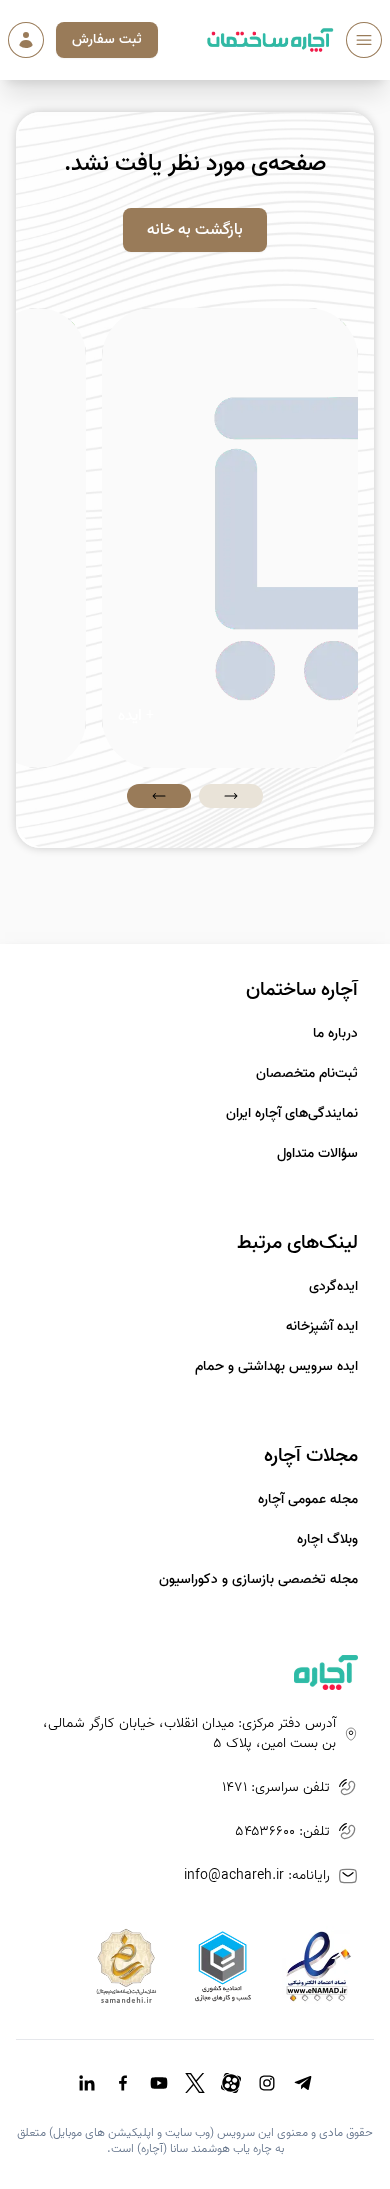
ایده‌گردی (333, 1287)
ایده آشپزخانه (322, 1327)
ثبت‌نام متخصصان (307, 1074)
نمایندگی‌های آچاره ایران (292, 1114)
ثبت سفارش (107, 39)
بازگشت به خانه (195, 230)
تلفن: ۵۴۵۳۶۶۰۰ (282, 1832)
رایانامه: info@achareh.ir (257, 1876)
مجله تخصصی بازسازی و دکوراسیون (258, 1580)
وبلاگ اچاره (327, 1540)
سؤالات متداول (317, 1154)
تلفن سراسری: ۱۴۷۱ (276, 1788)
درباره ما (335, 1034)
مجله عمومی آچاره (308, 1500)
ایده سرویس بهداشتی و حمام (276, 1367)
